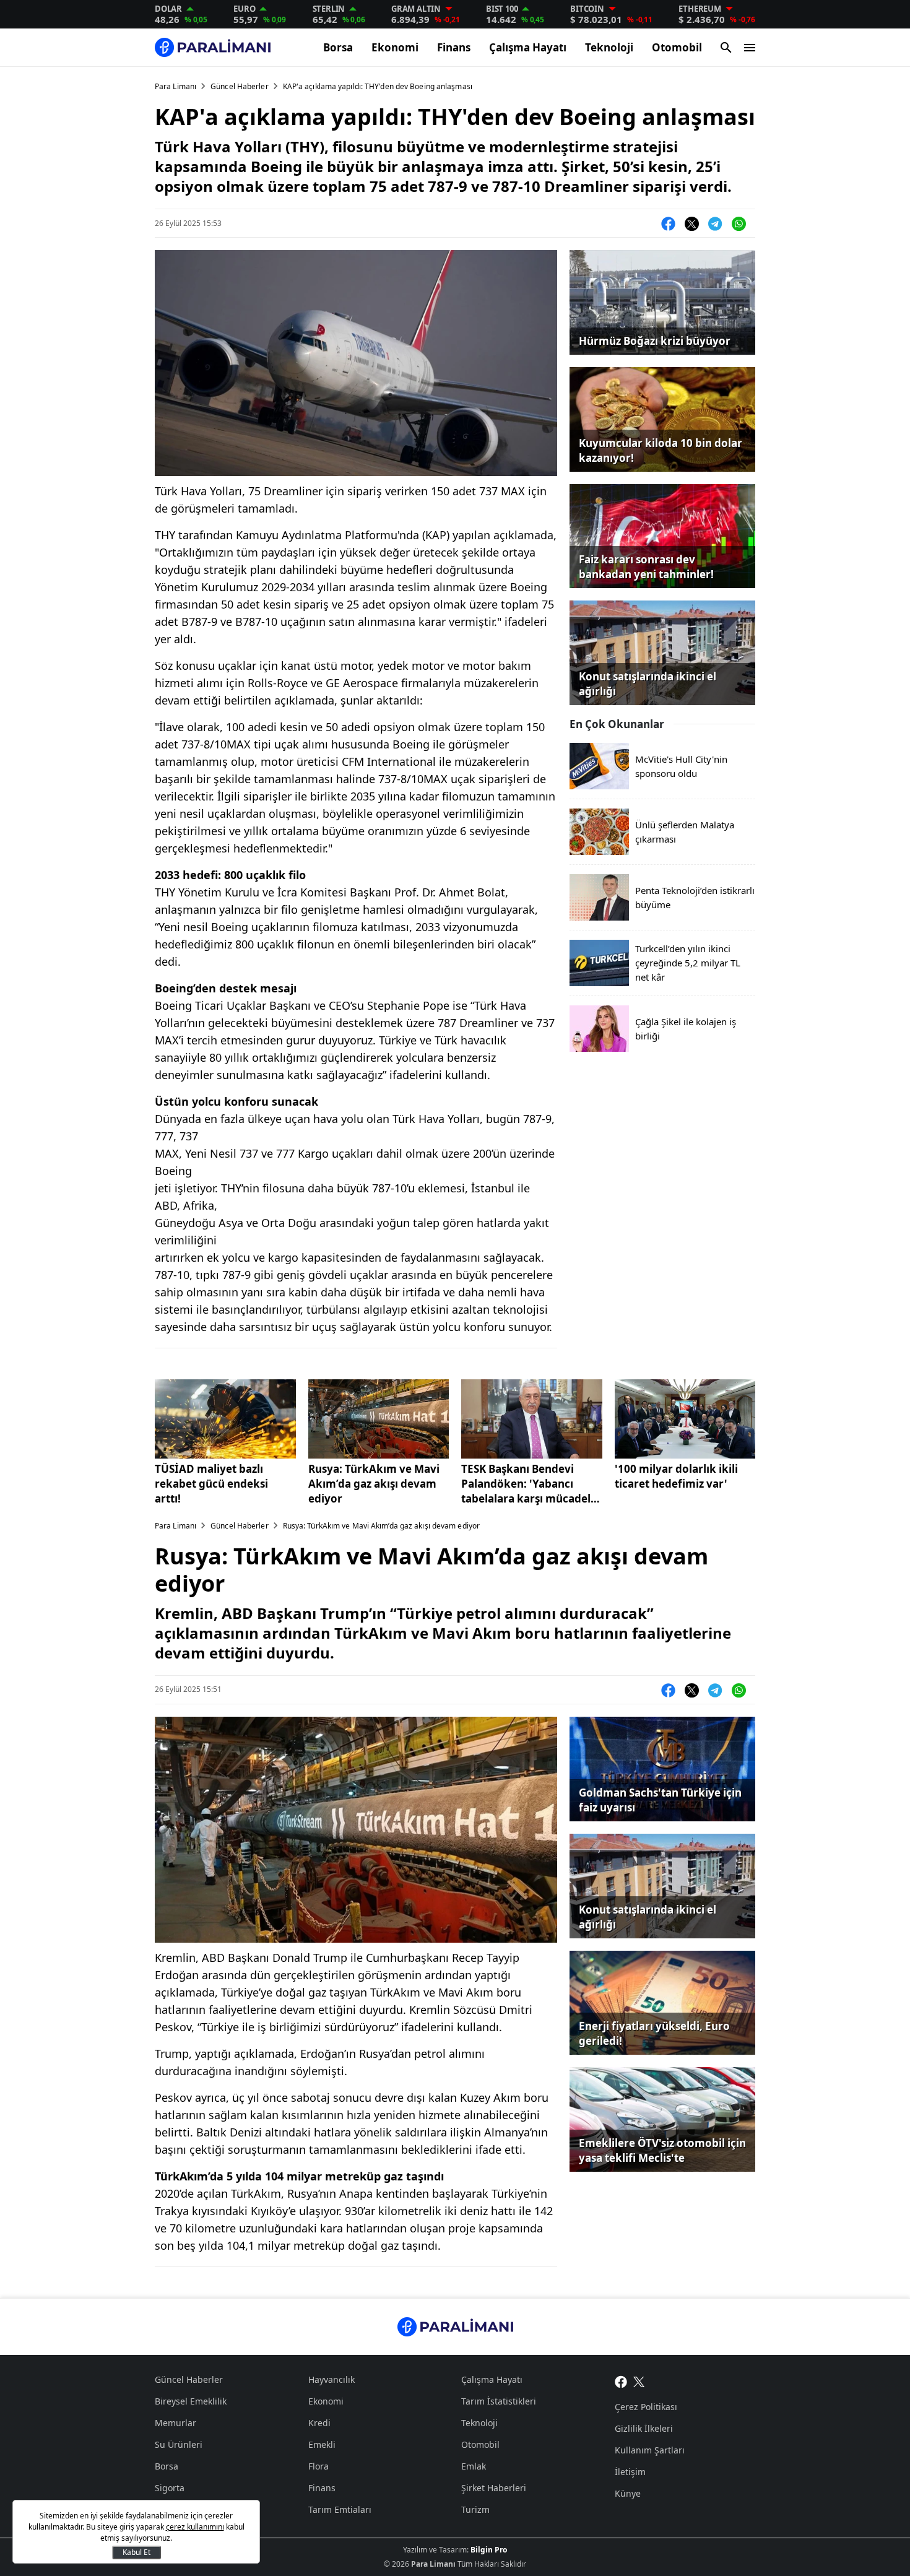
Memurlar (175, 2423)
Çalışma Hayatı (528, 47)
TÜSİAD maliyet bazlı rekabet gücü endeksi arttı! (211, 1484)
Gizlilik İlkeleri (644, 2428)
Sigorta (170, 2488)
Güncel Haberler (240, 86)
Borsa (338, 47)
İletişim (630, 2472)
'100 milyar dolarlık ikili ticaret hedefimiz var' (676, 1476)
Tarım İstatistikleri (499, 2401)
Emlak (474, 2466)
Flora (318, 2466)
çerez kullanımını (195, 2527)
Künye (628, 2493)
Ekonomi (395, 47)
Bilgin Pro (489, 2550)
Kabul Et (136, 2552)
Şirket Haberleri (494, 2488)
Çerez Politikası (646, 2407)
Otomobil (677, 47)
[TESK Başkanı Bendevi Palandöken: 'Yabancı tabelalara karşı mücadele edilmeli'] (532, 1419)
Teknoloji (609, 47)
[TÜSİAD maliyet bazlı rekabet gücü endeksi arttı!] (225, 1419)
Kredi (319, 2423)
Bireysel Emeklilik (191, 2401)
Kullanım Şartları (650, 2450)
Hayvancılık (331, 2379)
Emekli (322, 2444)
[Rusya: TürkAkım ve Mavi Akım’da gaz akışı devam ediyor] (379, 1419)
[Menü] (750, 48)
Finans (454, 47)
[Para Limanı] (213, 47)
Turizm (475, 2509)
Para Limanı (175, 86)
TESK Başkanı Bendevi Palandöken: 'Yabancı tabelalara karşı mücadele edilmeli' (529, 1484)
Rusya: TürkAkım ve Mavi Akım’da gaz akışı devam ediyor (374, 1484)
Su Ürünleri (179, 2444)
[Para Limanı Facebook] (621, 2381)
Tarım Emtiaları (340, 2509)
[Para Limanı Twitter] (639, 2381)
